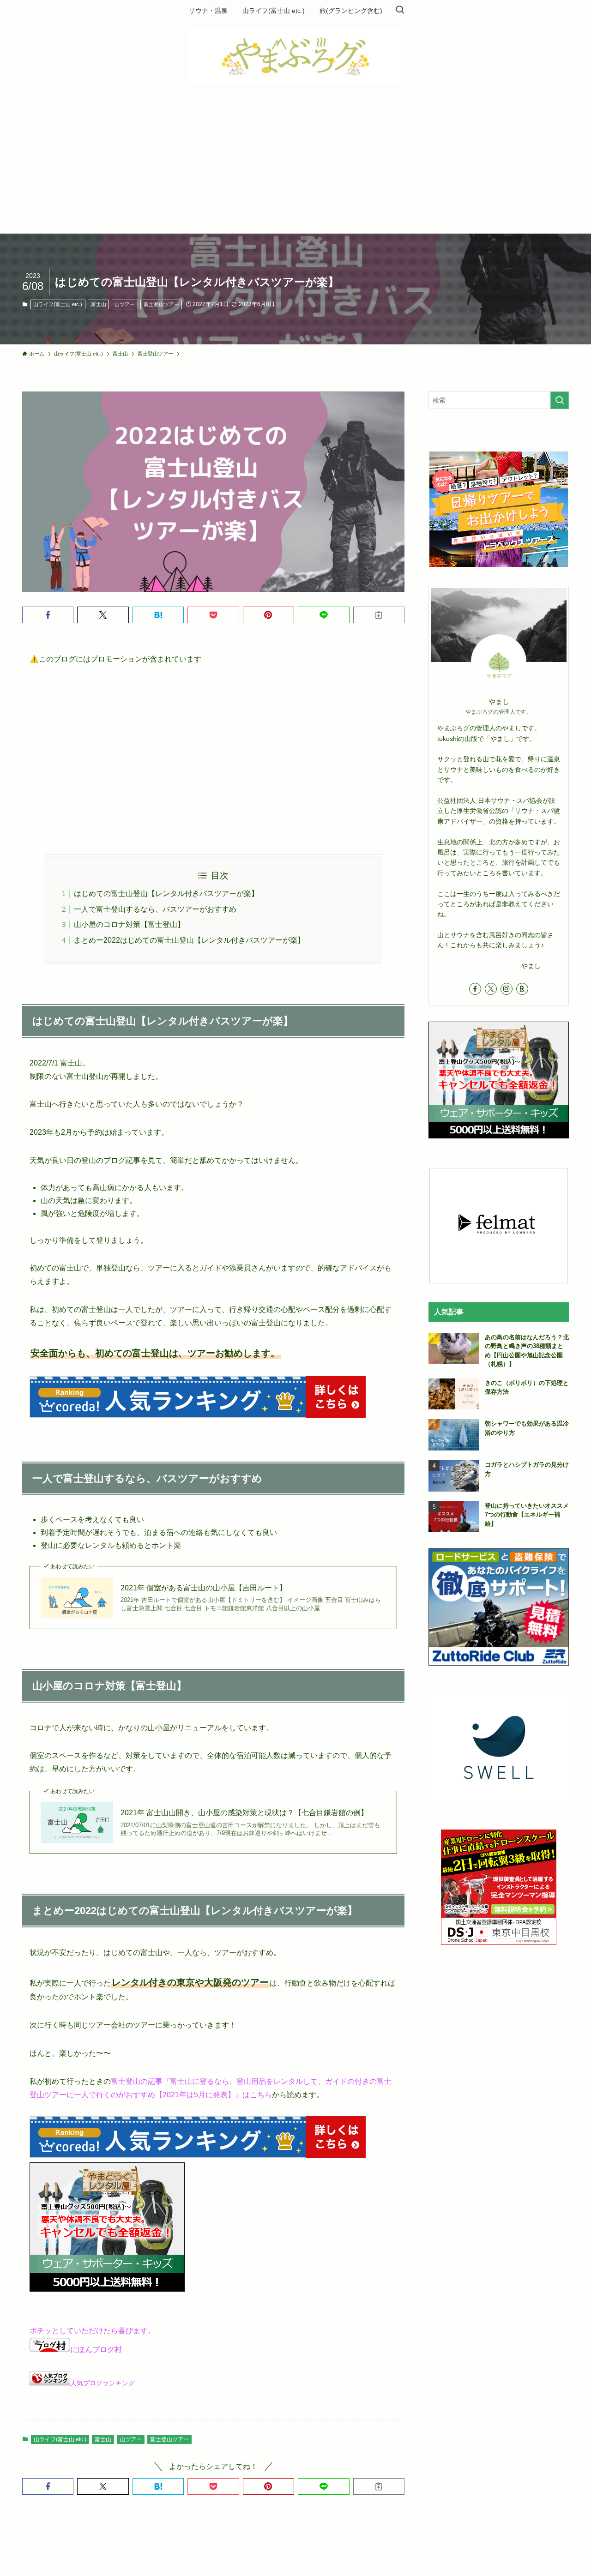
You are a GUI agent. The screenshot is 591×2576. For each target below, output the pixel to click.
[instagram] (507, 989)
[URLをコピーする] (379, 615)
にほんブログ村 (96, 2350)
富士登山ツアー (161, 304)
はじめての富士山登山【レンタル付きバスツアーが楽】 (166, 894)
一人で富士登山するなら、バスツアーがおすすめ (155, 909)
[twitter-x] (491, 989)
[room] (522, 989)
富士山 (99, 304)
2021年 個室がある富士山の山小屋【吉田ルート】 (204, 1588)
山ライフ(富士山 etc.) (58, 304)
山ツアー (125, 304)
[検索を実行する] (560, 400)
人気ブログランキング (103, 2383)
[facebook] (475, 989)
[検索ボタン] (400, 11)
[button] (48, 615)
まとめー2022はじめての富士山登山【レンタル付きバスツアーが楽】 (189, 940)
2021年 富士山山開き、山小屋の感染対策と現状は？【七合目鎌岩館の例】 (244, 1813)
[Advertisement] (295, 164)
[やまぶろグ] (295, 56)
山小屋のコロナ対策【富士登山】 (129, 924)
